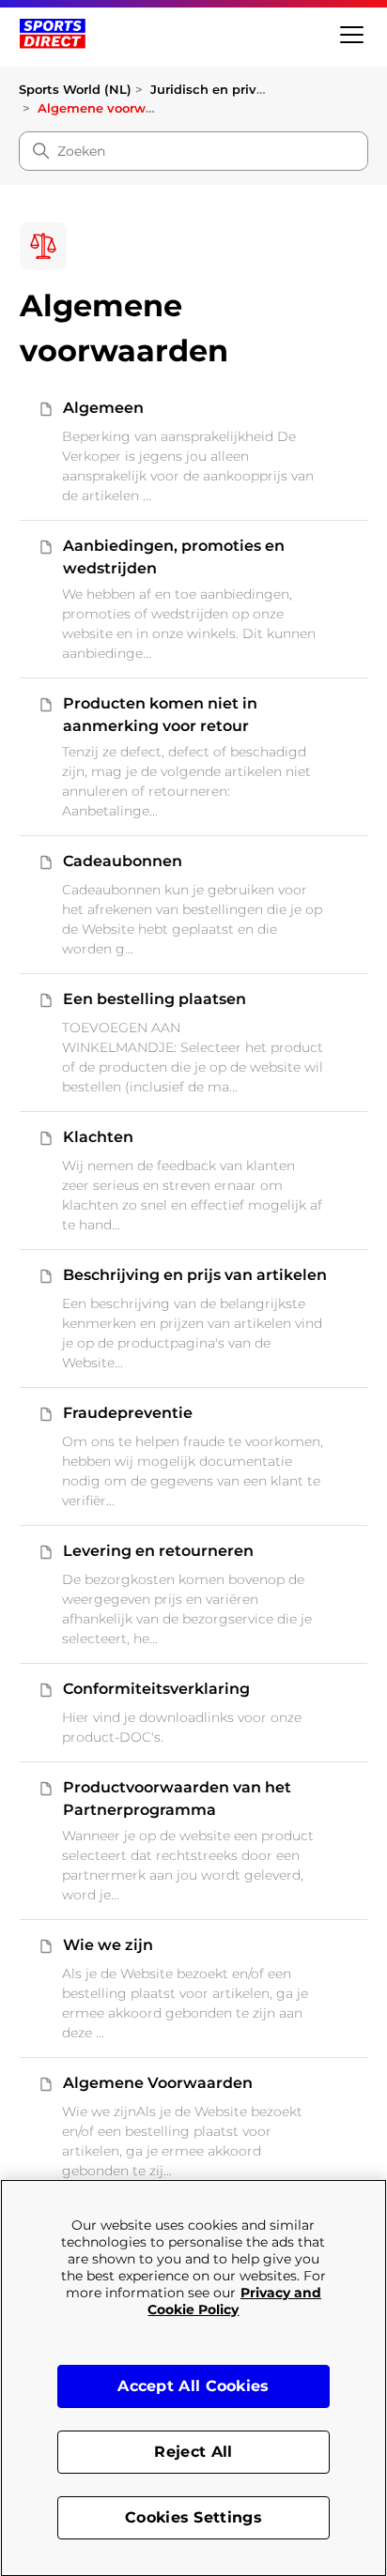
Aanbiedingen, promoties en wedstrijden (174, 557)
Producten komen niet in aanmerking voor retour (160, 715)
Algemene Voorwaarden (158, 2083)
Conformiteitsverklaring (156, 1689)
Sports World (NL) (75, 89)
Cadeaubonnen (123, 861)
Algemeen (103, 408)
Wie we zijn (108, 1945)
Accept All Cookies (193, 2386)
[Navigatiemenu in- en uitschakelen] (349, 33)
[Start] (53, 34)
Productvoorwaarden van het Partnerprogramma (177, 1799)
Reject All (193, 2452)
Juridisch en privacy (215, 89)
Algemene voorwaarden (114, 108)
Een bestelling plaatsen (155, 999)
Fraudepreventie (128, 1413)
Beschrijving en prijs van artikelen (195, 1275)
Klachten (98, 1137)
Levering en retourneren (158, 1551)
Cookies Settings (193, 2517)
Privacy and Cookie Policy (234, 2301)
